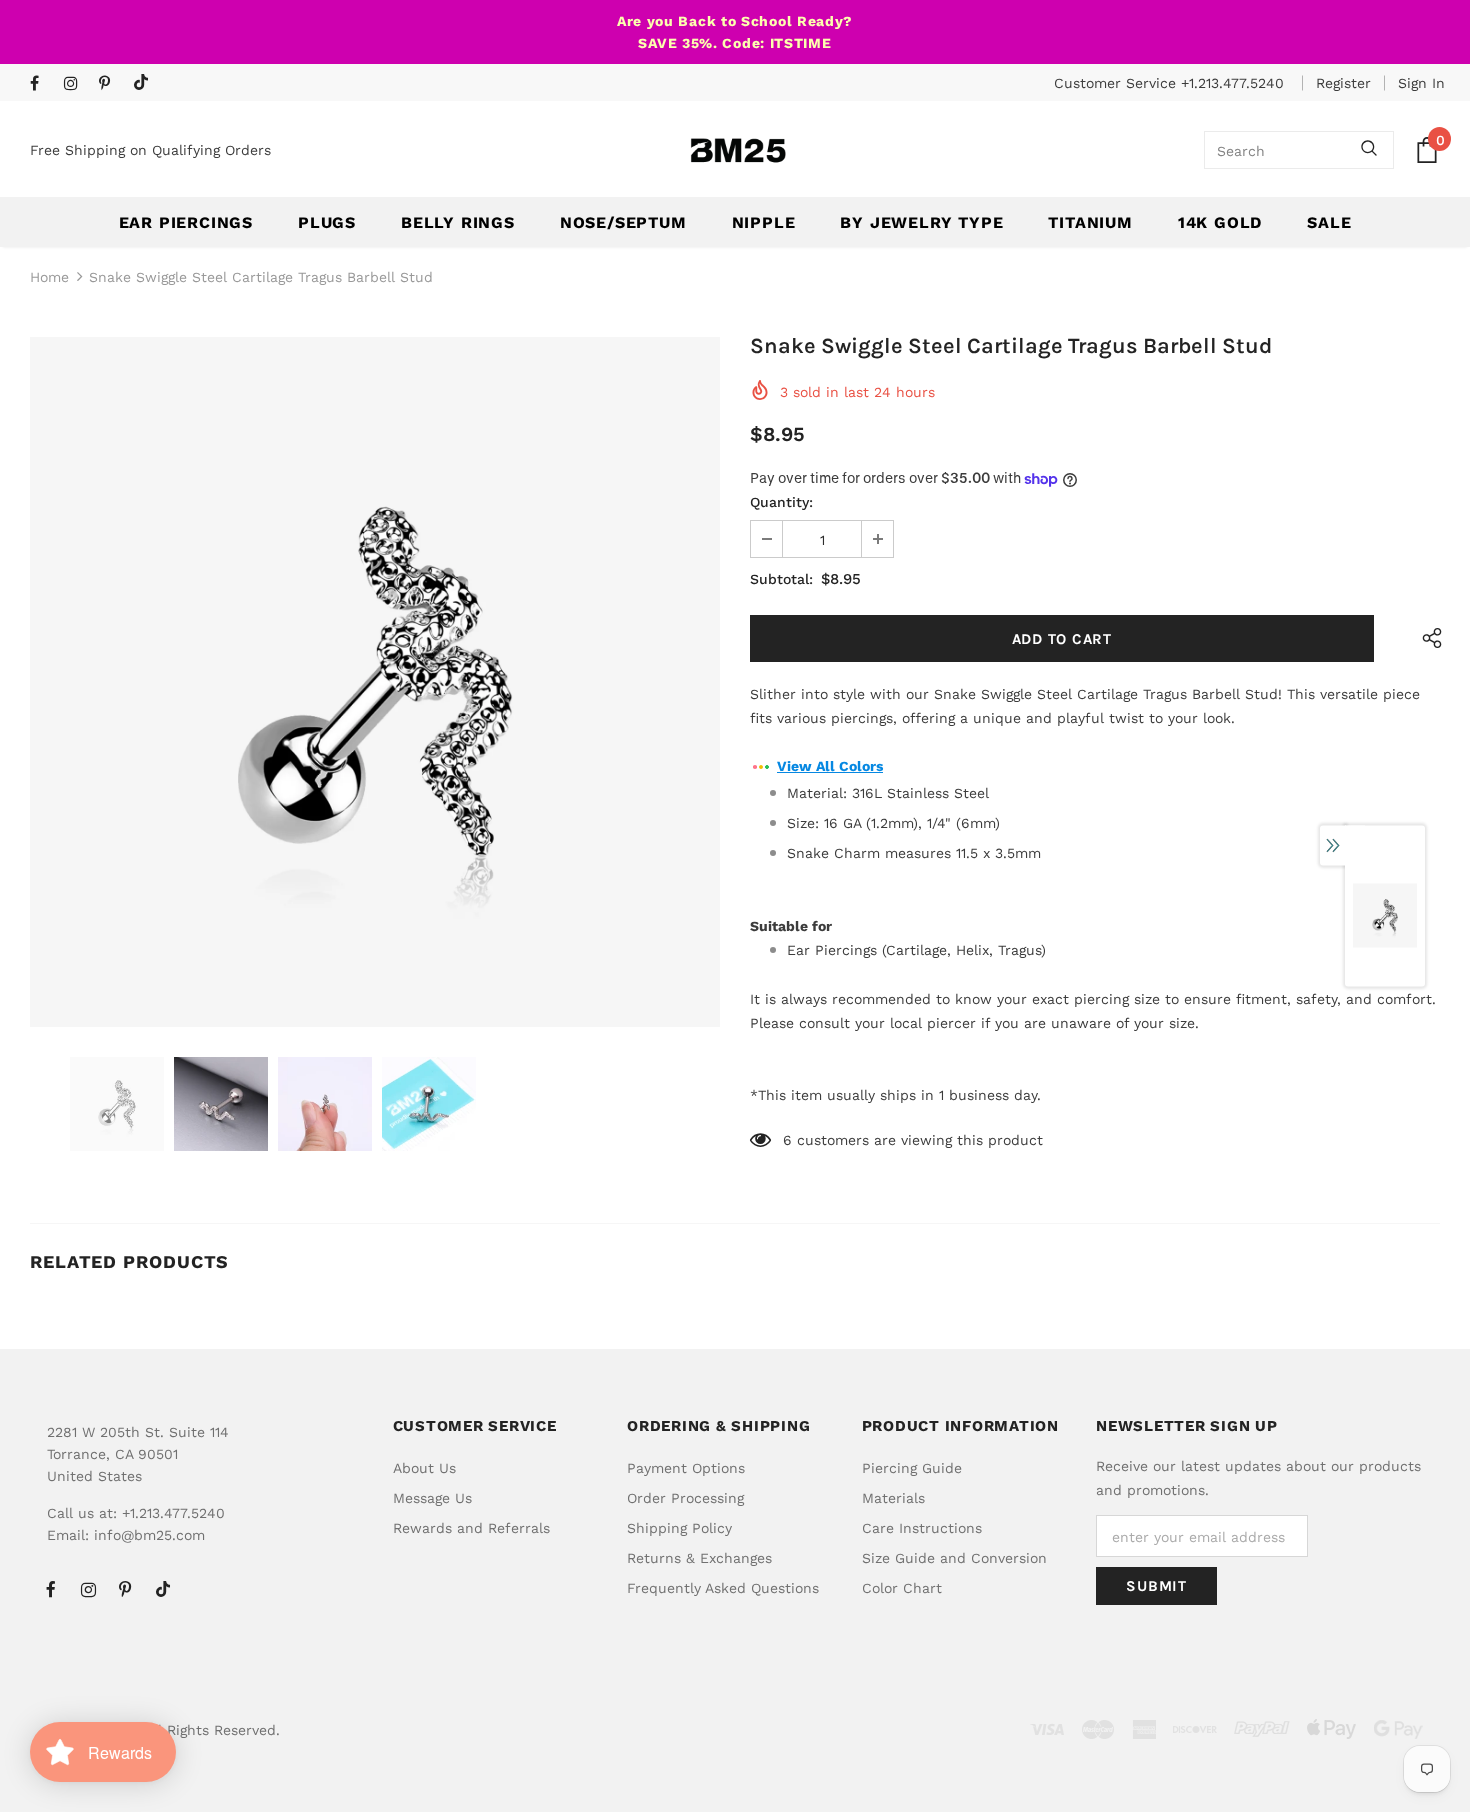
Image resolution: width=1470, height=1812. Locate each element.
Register (1343, 83)
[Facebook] (42, 84)
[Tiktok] (145, 83)
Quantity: (781, 502)
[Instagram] (76, 84)
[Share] (1427, 638)
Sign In (1421, 83)
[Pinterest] (111, 84)
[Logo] (738, 150)
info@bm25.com (149, 1535)
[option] (375, 682)
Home (49, 277)
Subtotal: (781, 579)
